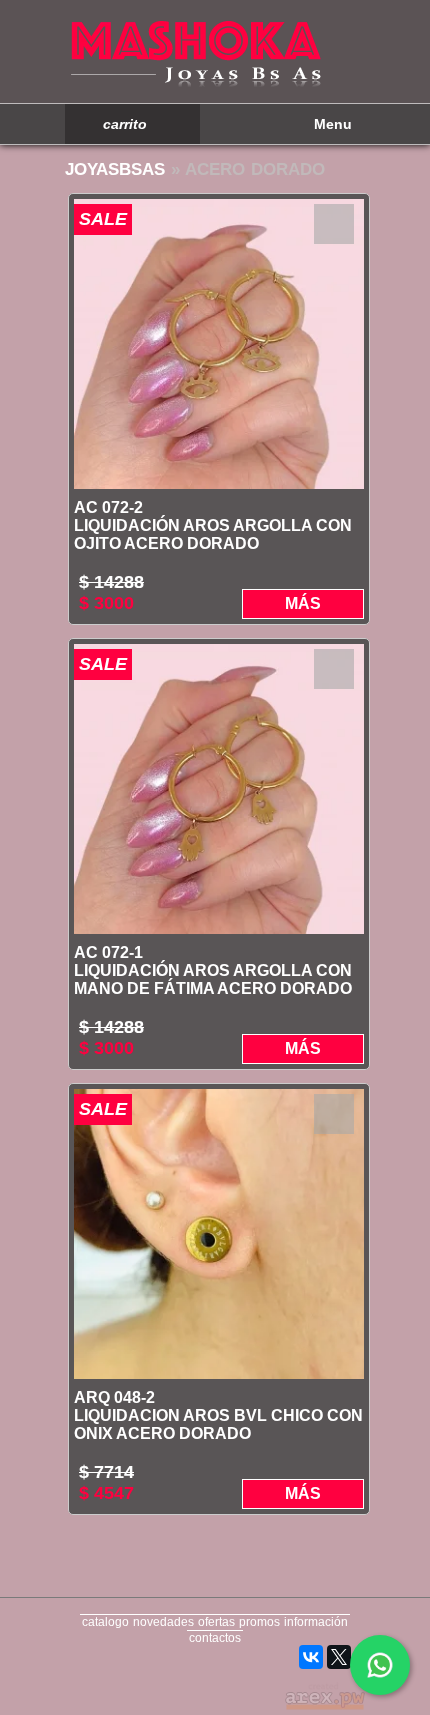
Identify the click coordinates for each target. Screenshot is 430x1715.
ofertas (216, 1622)
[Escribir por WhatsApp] (380, 1665)
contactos (215, 1638)
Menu (333, 124)
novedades (163, 1622)
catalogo (105, 1622)
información (316, 1622)
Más (303, 603)
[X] (339, 1657)
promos (259, 1622)
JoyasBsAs (115, 169)
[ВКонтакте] (311, 1657)
